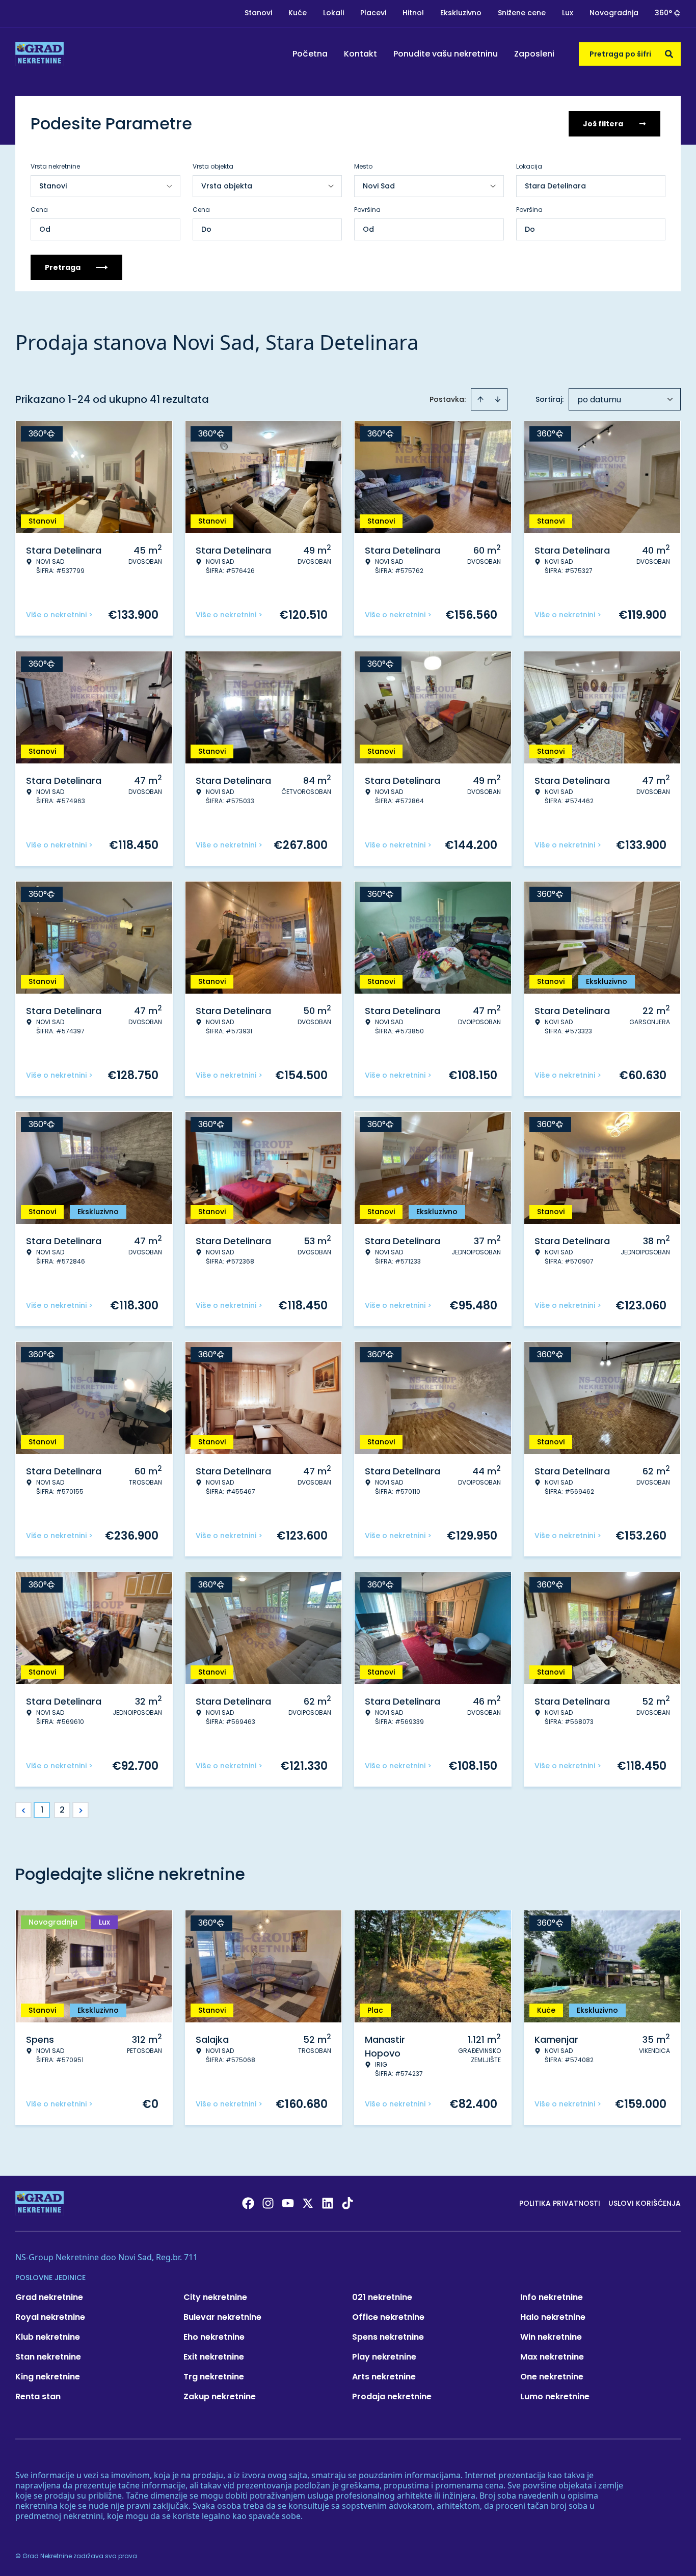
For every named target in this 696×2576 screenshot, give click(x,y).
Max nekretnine (552, 2357)
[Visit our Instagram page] (268, 2203)
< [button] (24, 1810)
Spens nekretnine (388, 2337)
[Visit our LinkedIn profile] (328, 2203)
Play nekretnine (384, 2357)
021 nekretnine (382, 2297)
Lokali (333, 13)
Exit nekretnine (214, 2357)
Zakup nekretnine (220, 2396)
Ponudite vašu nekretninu (446, 54)
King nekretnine (48, 2377)
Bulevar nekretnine (222, 2317)
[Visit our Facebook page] (248, 2203)
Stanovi (258, 13)
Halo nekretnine (553, 2317)
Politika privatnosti (560, 2203)
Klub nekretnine (48, 2337)
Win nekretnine (551, 2337)
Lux (568, 13)
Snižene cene (522, 13)
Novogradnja (614, 13)
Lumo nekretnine (555, 2396)
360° (663, 13)
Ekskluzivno (461, 13)
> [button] (81, 1810)
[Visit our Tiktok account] (347, 2203)
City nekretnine (215, 2297)
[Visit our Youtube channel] (288, 2203)
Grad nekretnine (49, 2297)
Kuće (298, 13)
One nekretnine (552, 2377)
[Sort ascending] (480, 399)
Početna (310, 54)
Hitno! (413, 13)
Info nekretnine (552, 2297)
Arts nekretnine (384, 2377)
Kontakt (360, 54)
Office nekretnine (388, 2317)
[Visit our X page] (308, 2203)
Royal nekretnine (50, 2317)
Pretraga (63, 267)
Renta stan (38, 2396)
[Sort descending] (498, 399)
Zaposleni (534, 54)
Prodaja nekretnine (392, 2396)
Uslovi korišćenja (645, 2203)
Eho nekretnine (214, 2337)
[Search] (669, 54)
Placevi (373, 13)
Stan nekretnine (48, 2357)
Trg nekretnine (214, 2377)
